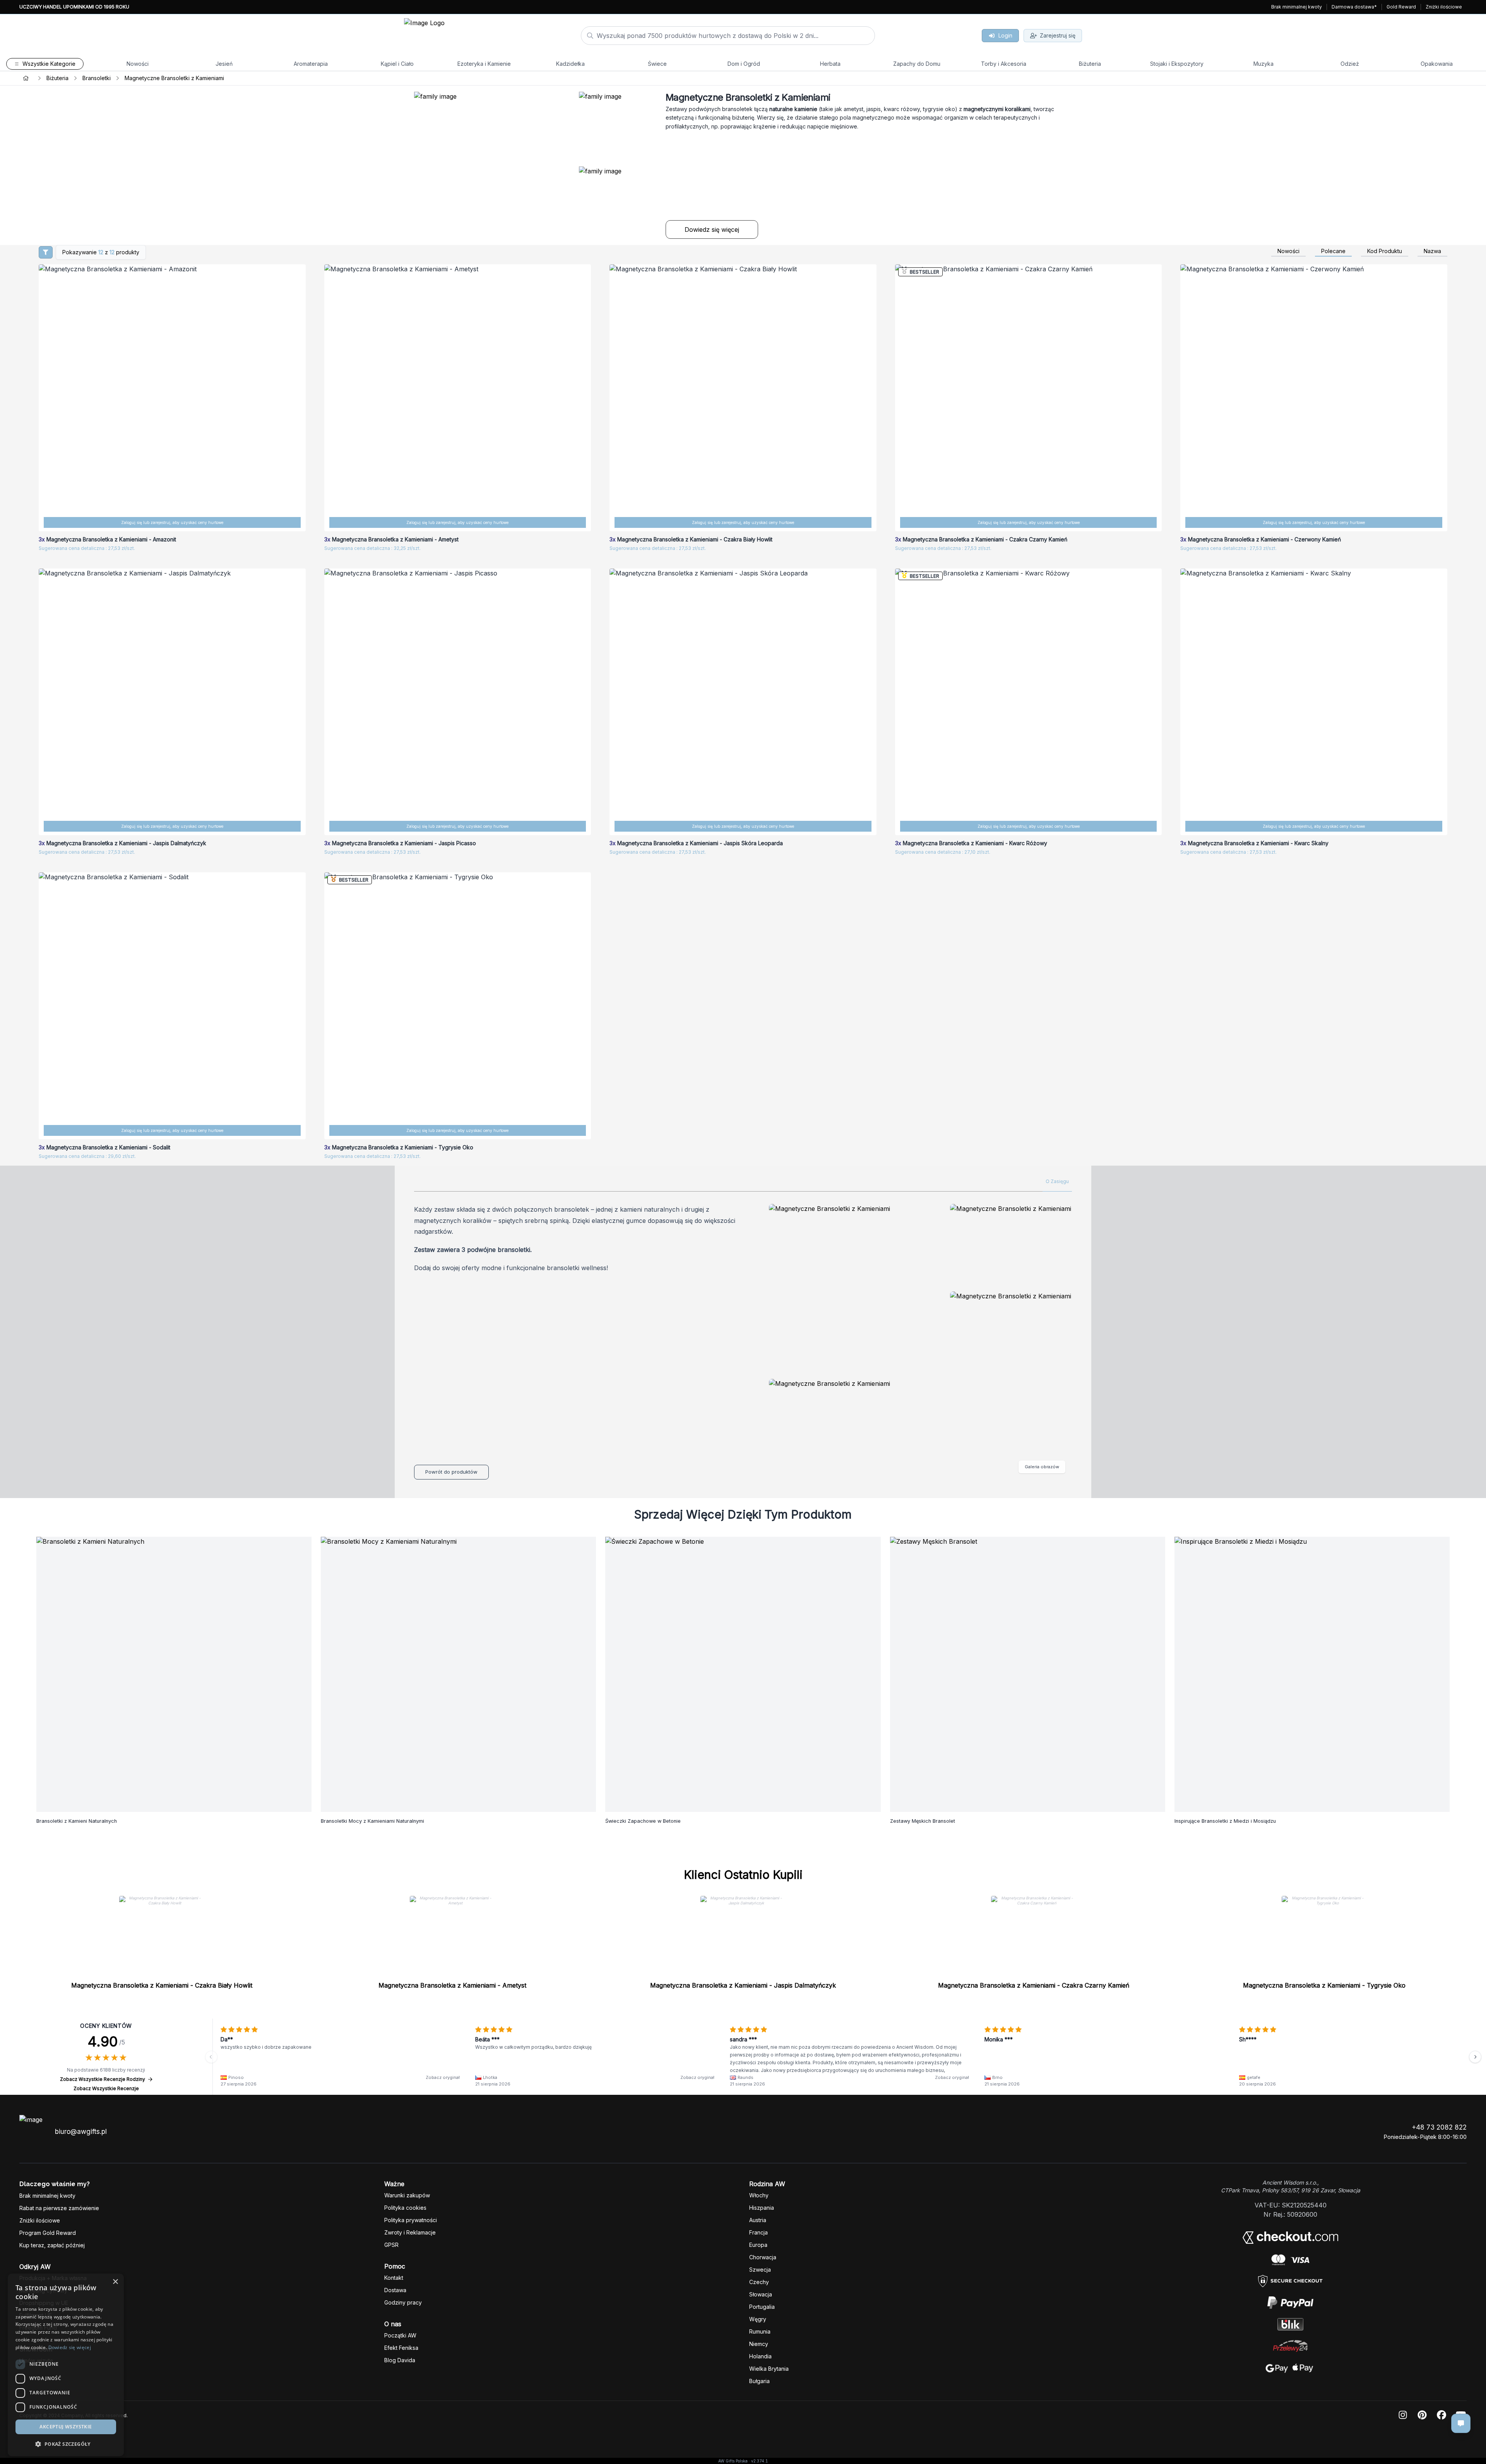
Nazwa (1432, 251)
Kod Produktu (1385, 251)
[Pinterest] (1422, 2415)
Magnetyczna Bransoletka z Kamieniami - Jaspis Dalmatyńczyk (743, 1985)
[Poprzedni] (211, 2057)
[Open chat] (1461, 2423)
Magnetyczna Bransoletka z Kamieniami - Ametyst (452, 1985)
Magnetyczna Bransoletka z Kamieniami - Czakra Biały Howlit (162, 1985)
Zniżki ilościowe (1444, 7)
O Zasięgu (1057, 1181)
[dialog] (13, 2451)
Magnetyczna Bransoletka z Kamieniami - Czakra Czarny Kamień (1034, 1985)
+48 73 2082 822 (1439, 2127)
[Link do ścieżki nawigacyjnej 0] (26, 78)
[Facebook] (1441, 2415)
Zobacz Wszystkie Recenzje (106, 2088)
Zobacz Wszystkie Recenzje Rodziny (103, 2079)
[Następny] (1475, 2057)
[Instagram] (1403, 2415)
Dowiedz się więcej (712, 229)
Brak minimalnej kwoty (1297, 7)
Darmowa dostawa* (1354, 7)
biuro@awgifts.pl (81, 2132)
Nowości (1288, 251)
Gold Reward (1401, 7)
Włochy (759, 2195)
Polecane (1333, 251)
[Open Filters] (46, 252)
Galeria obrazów (1042, 1467)
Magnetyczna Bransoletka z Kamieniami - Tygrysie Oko (1324, 1985)
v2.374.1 (759, 2461)
